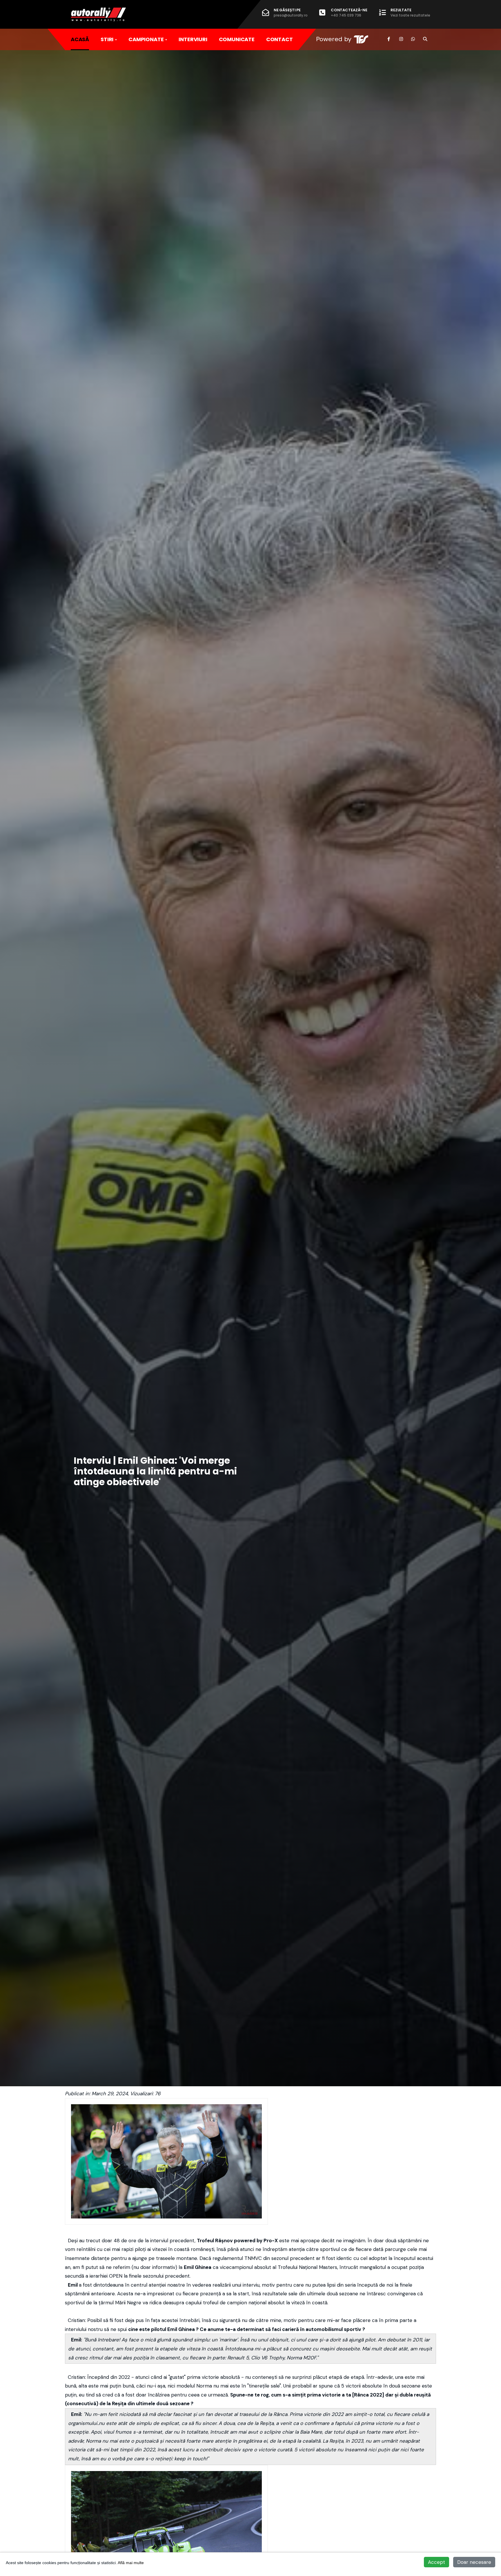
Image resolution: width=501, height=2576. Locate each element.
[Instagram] (401, 39)
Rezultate (410, 12)
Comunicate (237, 39)
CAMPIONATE (146, 39)
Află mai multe (131, 2563)
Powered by (334, 39)
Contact (279, 39)
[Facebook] (389, 39)
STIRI (107, 39)
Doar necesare (474, 2562)
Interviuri (193, 39)
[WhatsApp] (413, 39)
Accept (436, 2562)
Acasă (80, 39)
